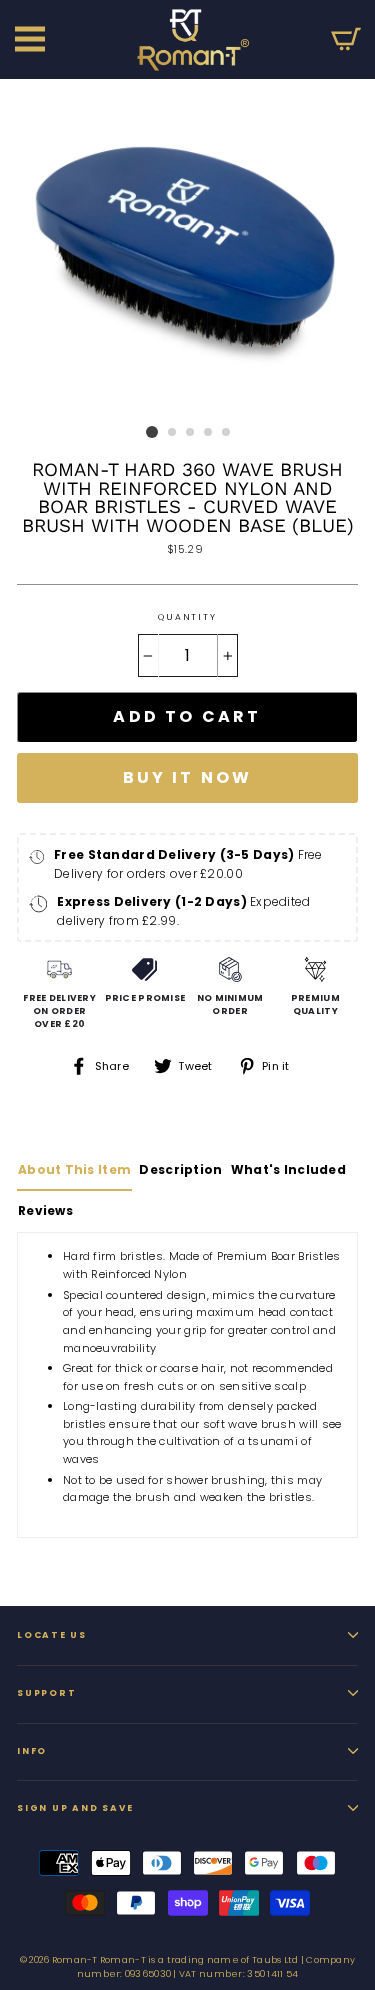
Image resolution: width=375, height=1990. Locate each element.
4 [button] (209, 433)
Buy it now (188, 777)
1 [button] (152, 432)
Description (180, 1169)
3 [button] (191, 433)
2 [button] (173, 433)
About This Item (74, 1169)
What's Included (288, 1169)
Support (46, 1693)
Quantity (187, 617)
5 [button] (227, 433)
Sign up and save (75, 1808)
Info (32, 1751)
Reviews (45, 1210)
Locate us (52, 1635)
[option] (187, 247)
